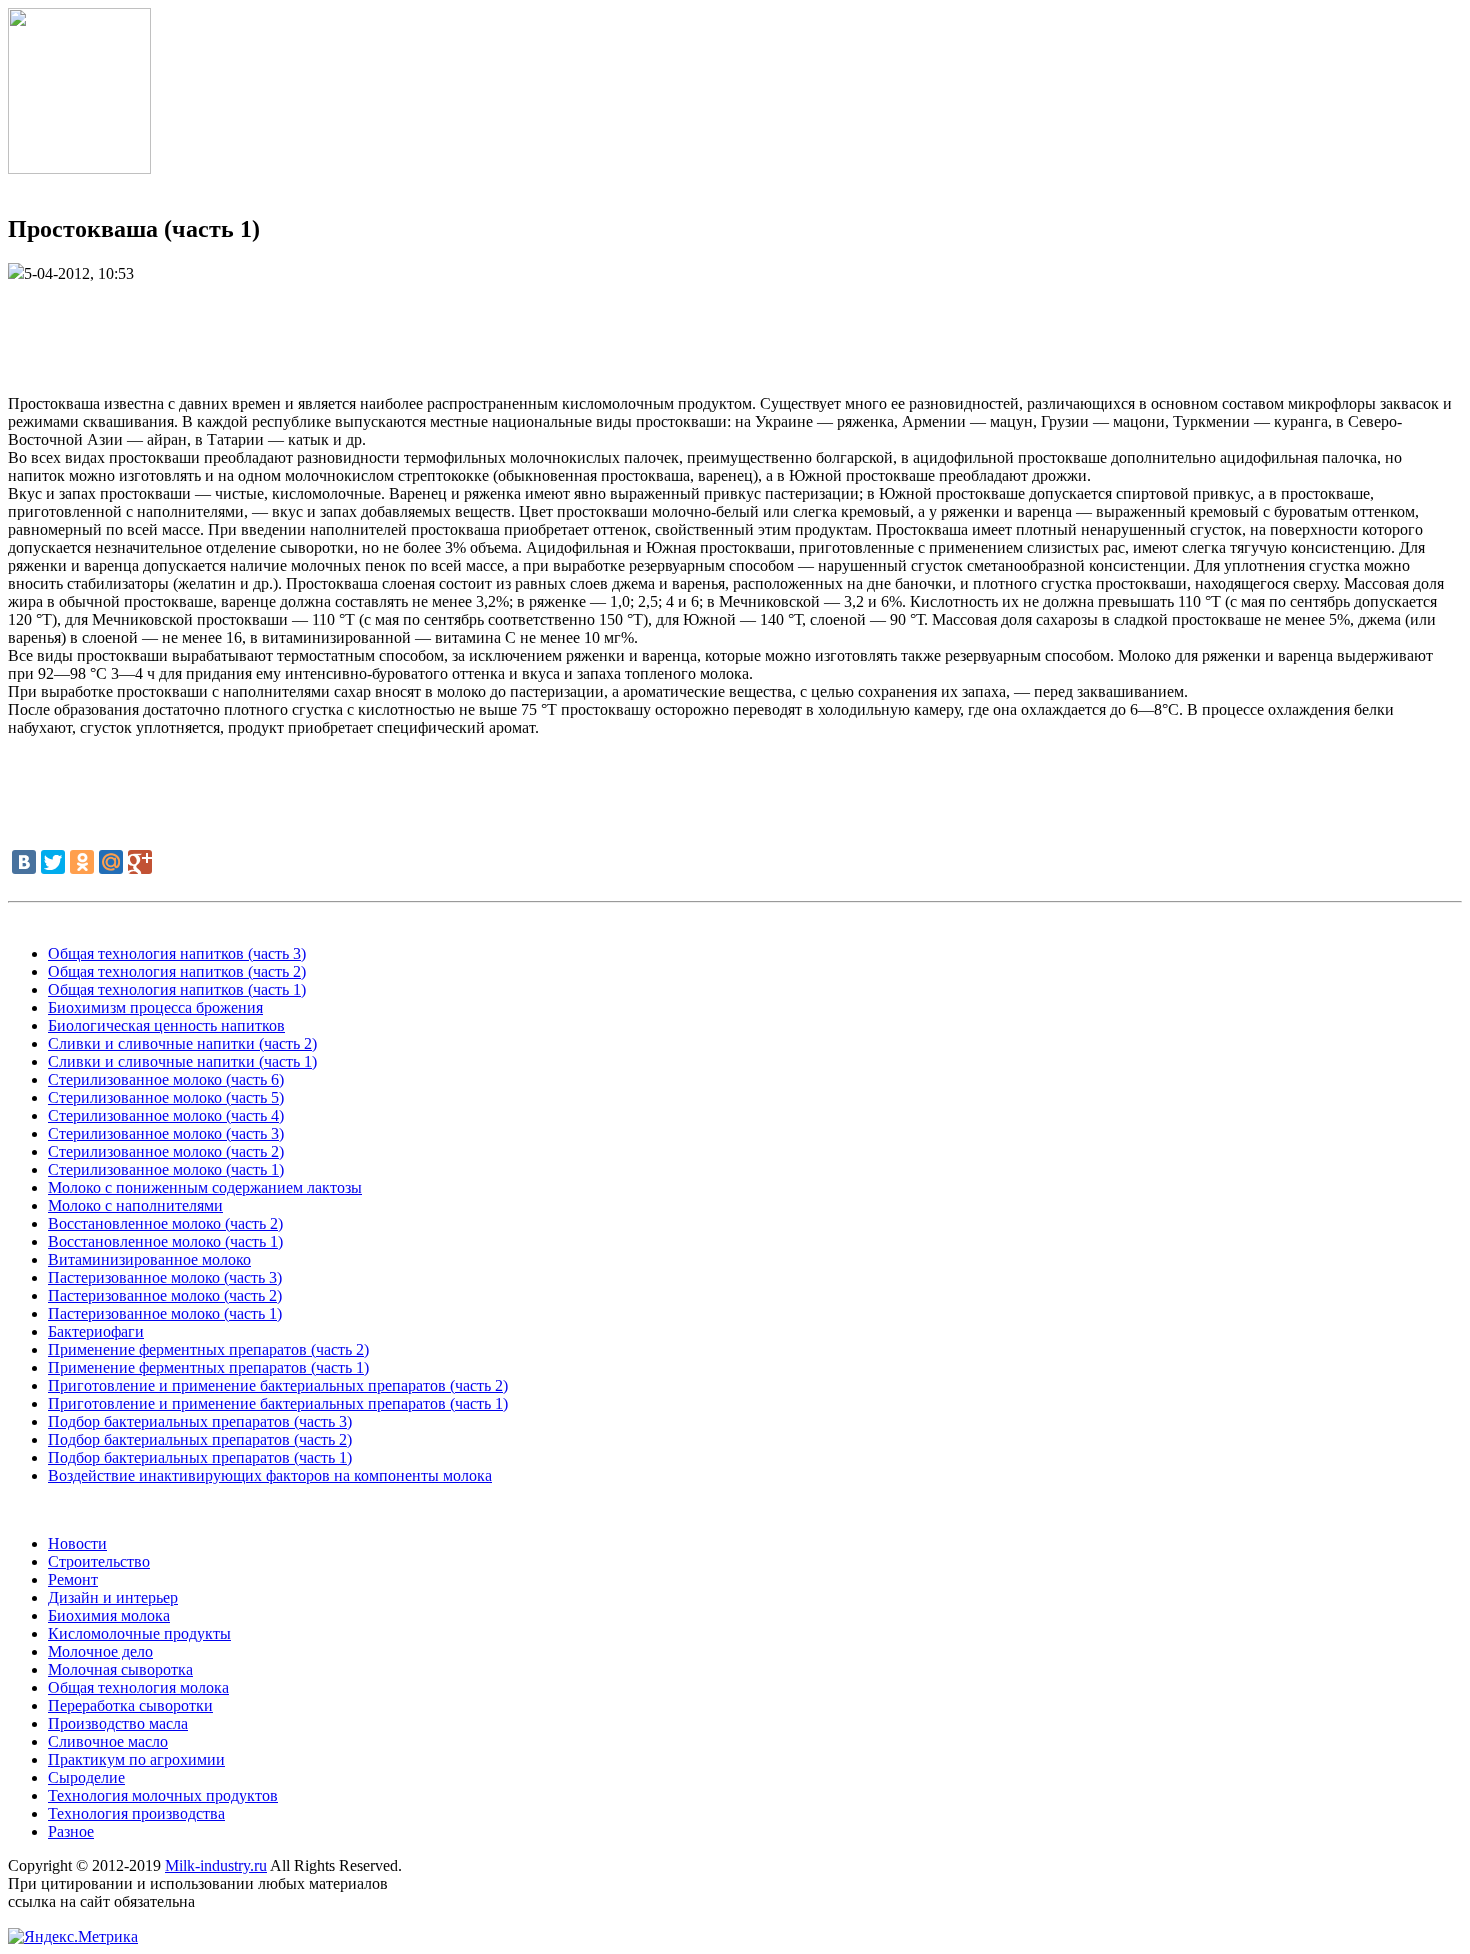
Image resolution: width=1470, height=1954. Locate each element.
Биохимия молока (109, 1615)
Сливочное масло (108, 1741)
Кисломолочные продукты (139, 1633)
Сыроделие (86, 1777)
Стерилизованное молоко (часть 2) (166, 1151)
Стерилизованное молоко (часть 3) (166, 1133)
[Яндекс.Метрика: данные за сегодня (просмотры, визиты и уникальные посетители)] (73, 1937)
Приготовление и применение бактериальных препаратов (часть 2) (278, 1385)
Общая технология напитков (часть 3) (177, 953)
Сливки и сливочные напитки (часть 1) (182, 1061)
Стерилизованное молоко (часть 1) (166, 1169)
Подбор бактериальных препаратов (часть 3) (200, 1421)
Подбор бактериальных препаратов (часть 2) (200, 1439)
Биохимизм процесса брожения (155, 1007)
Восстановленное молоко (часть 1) (165, 1241)
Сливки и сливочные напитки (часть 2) (182, 1043)
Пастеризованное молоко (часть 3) (165, 1277)
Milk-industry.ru (216, 1865)
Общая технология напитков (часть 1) (177, 989)
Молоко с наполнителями (135, 1205)
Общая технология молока (138, 1687)
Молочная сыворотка (120, 1669)
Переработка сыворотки (130, 1705)
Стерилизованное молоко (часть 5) (166, 1097)
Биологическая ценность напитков (166, 1025)
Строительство (99, 1561)
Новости (77, 1543)
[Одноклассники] (82, 862)
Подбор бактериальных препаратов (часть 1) (200, 1457)
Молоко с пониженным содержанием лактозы (205, 1187)
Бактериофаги (96, 1331)
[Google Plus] (140, 862)
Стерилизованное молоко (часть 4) (166, 1115)
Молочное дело (100, 1651)
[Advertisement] (735, 328)
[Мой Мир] (111, 862)
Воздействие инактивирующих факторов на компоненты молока (270, 1475)
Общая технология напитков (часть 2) (177, 971)
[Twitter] (53, 862)
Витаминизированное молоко (149, 1259)
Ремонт (73, 1579)
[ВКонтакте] (24, 862)
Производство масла (118, 1723)
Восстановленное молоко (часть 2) (165, 1223)
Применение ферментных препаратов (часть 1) (208, 1367)
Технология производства (136, 1813)
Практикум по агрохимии (136, 1759)
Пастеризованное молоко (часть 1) (165, 1313)
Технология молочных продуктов (163, 1795)
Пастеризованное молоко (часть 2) (165, 1295)
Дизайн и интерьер (113, 1597)
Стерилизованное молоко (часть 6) (166, 1079)
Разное (71, 1831)
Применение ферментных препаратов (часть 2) (208, 1349)
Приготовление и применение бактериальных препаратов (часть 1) (278, 1403)
